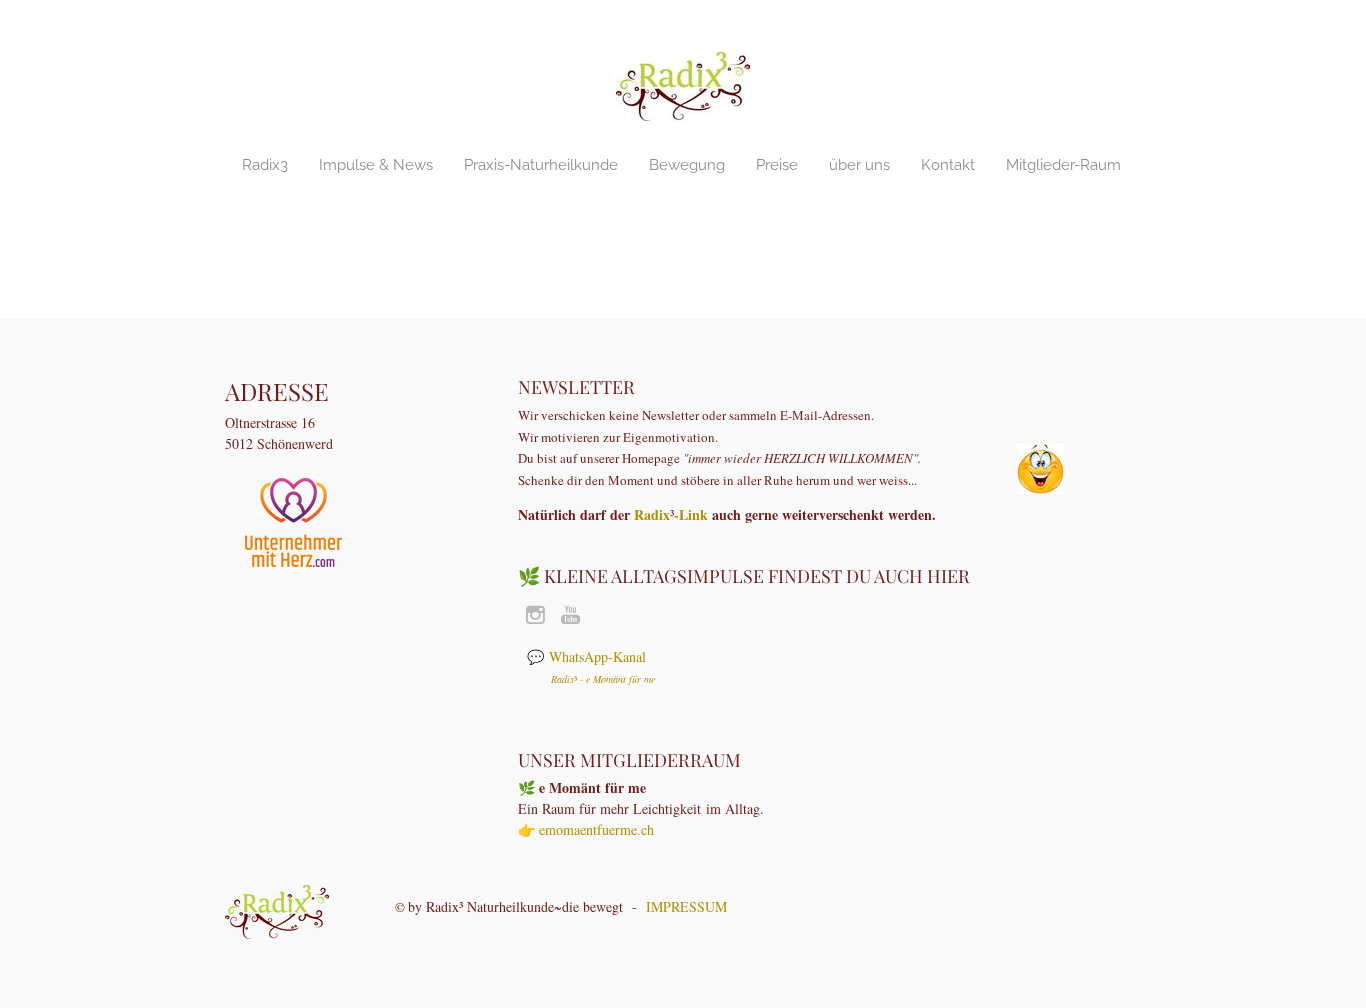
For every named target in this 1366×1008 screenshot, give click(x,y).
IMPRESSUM (686, 906)
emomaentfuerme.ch (596, 829)
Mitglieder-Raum (1063, 165)
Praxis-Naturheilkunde (541, 165)
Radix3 (265, 165)
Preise (777, 165)
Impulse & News (376, 165)
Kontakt (948, 165)
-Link (691, 514)
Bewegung (687, 165)
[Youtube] (570, 615)
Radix (652, 514)
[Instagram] (535, 615)
